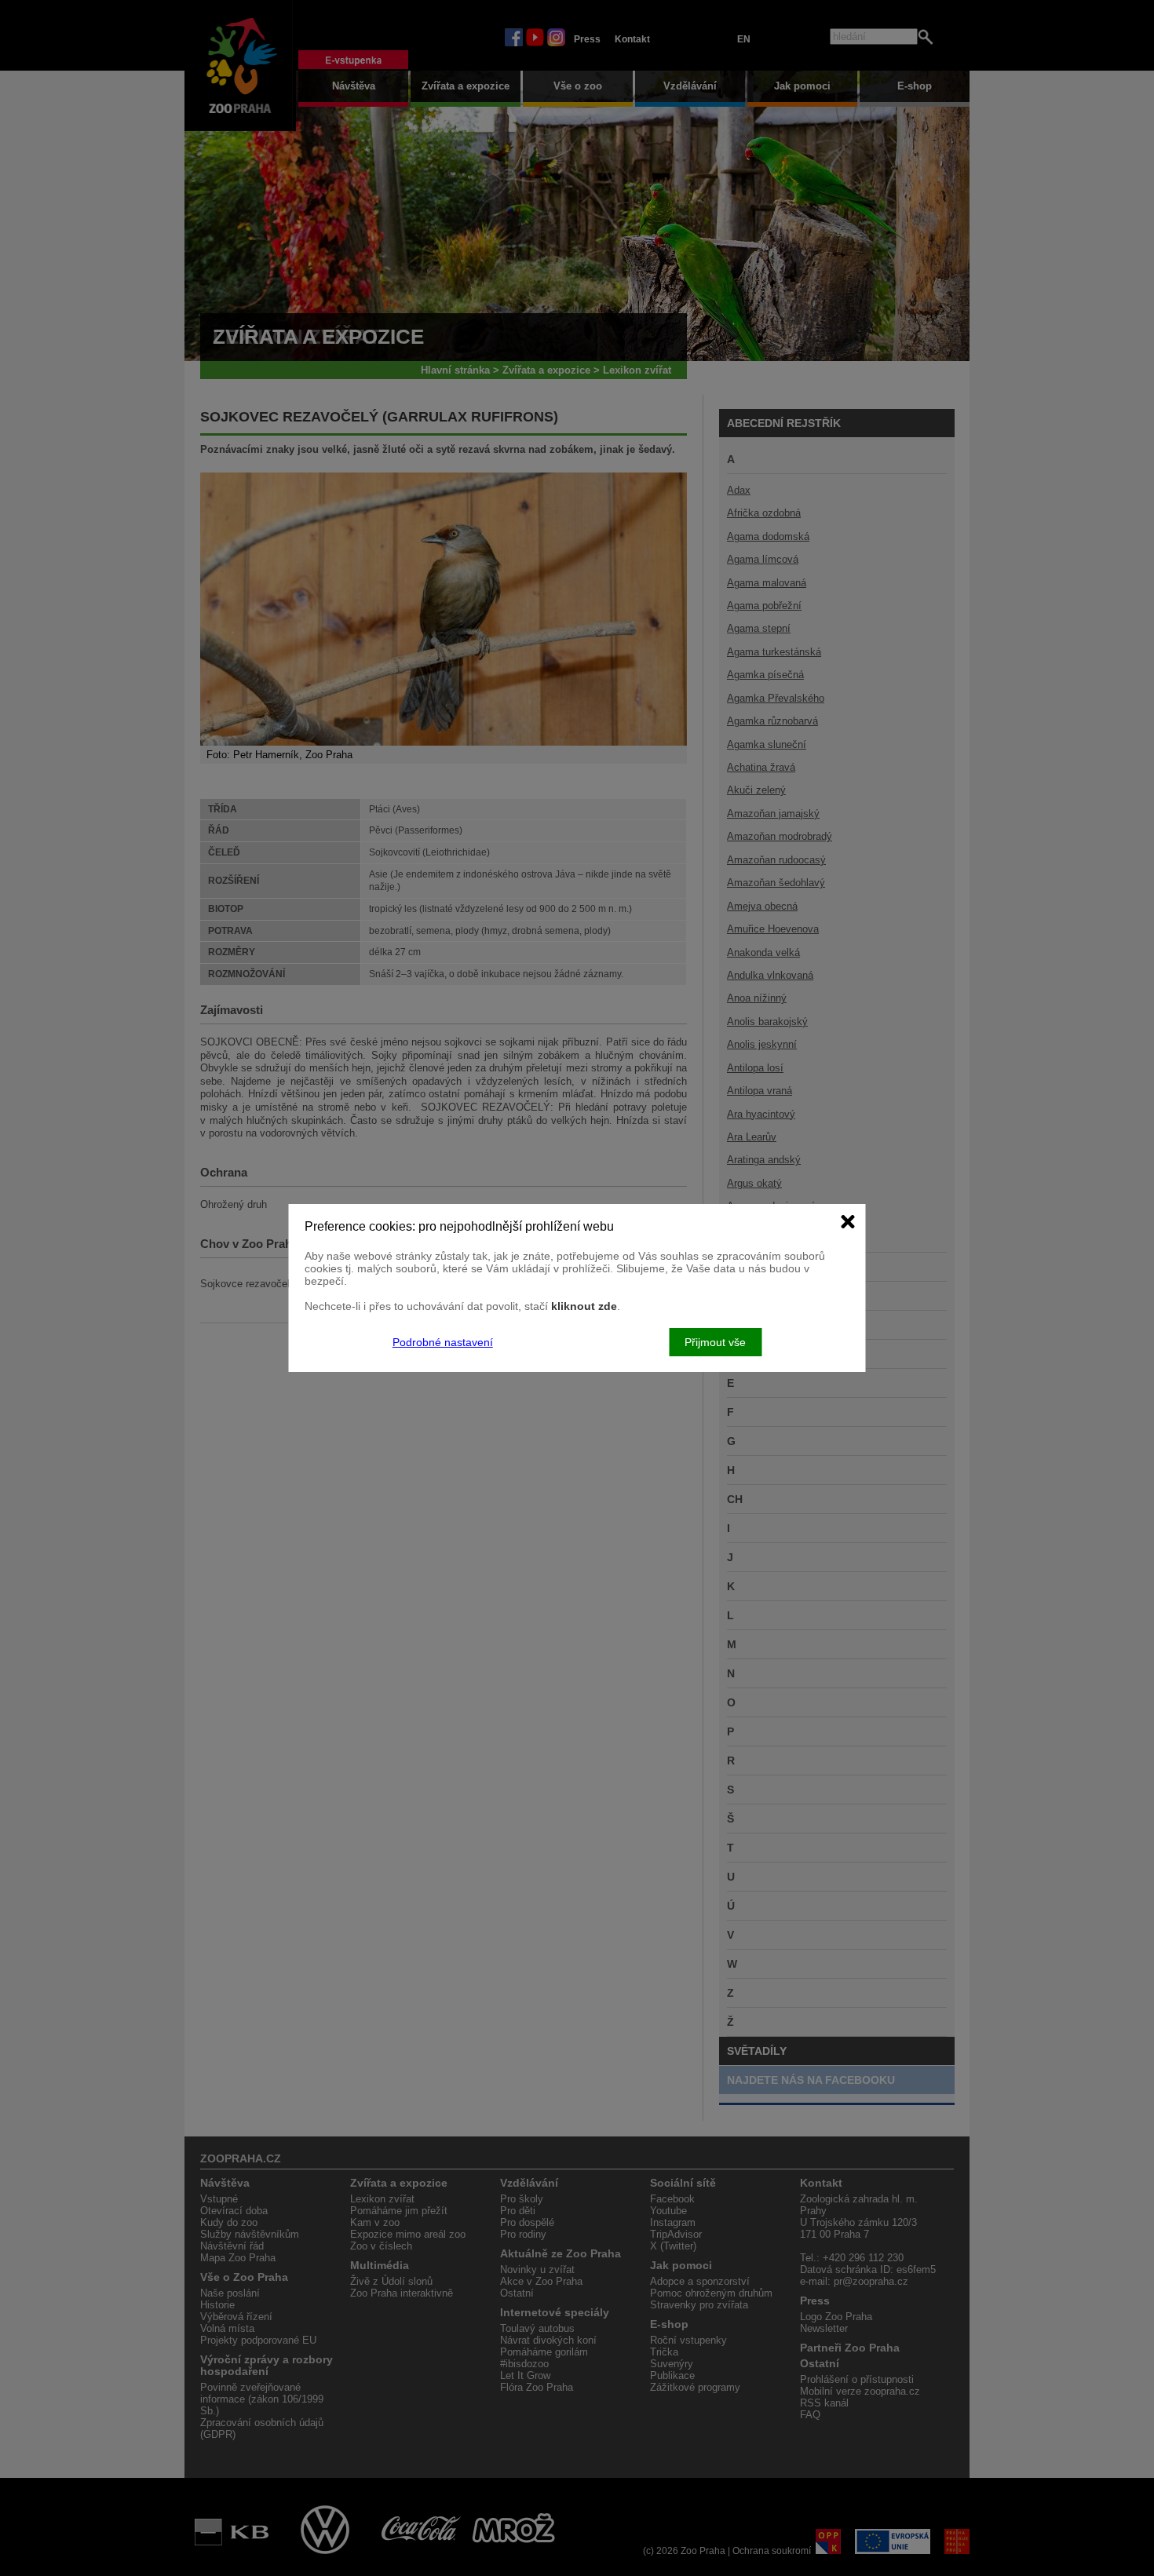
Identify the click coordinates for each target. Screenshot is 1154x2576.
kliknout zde (584, 1306)
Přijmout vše (715, 1342)
